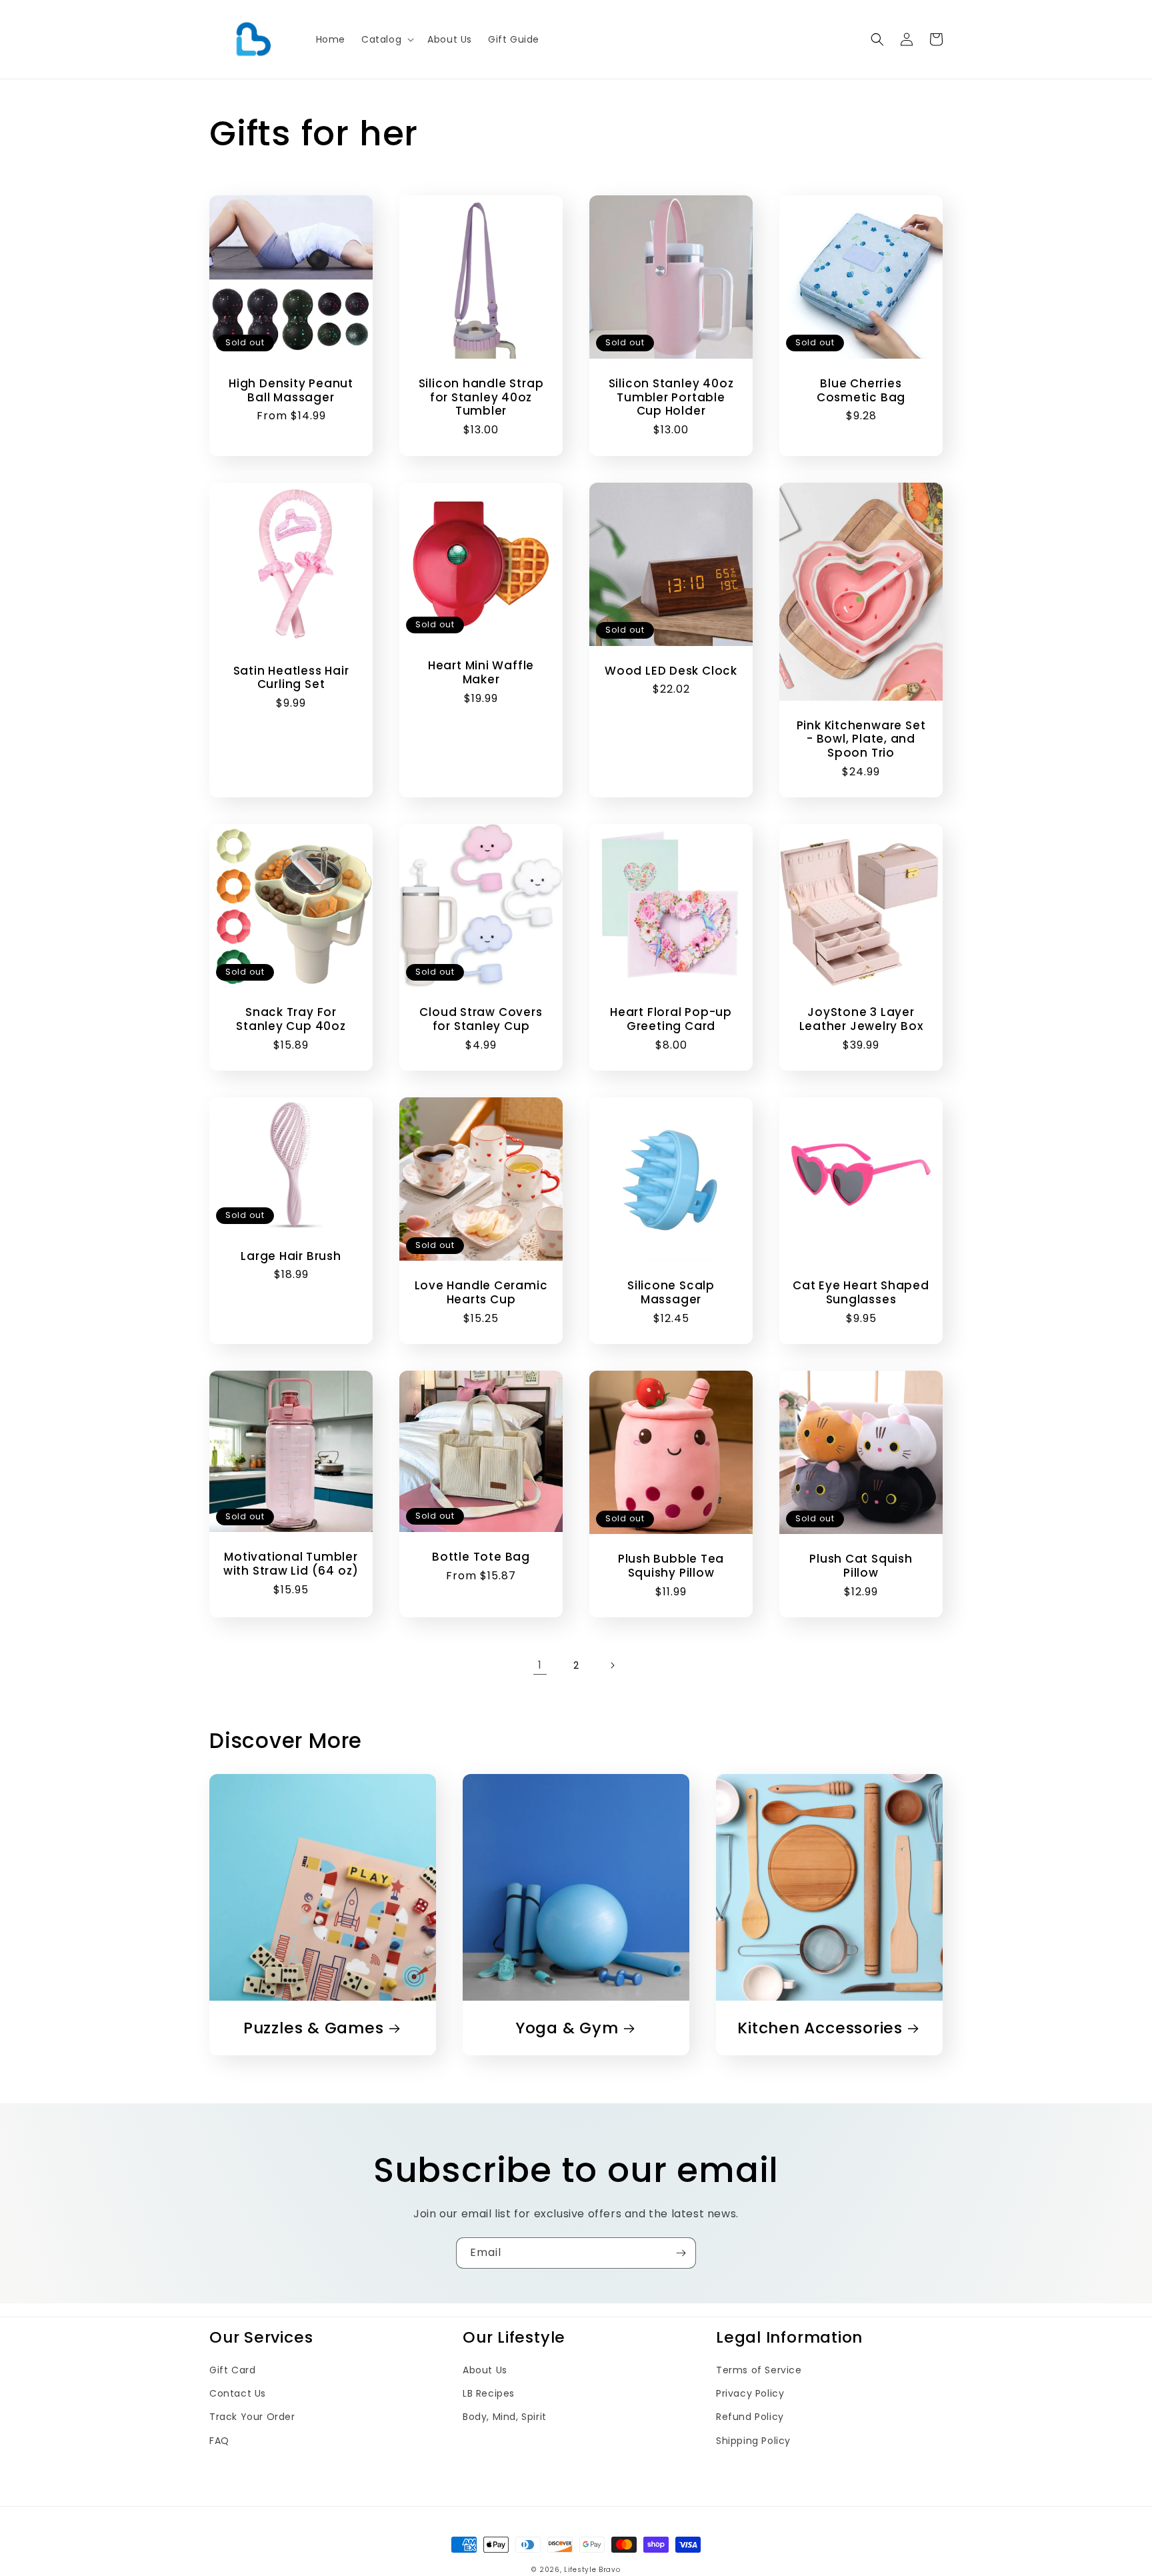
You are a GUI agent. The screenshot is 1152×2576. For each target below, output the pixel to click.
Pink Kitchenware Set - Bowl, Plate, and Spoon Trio (861, 739)
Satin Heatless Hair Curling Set (291, 678)
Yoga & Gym (567, 2028)
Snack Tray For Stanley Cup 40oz (291, 1019)
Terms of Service (759, 2370)
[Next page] (612, 1665)
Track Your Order (252, 2417)
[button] (386, 39)
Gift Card (232, 2370)
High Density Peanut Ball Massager (291, 391)
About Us (485, 2370)
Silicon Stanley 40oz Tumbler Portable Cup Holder (671, 397)
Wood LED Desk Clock (671, 671)
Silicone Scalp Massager (671, 1293)
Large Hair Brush (291, 1256)
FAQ (219, 2441)
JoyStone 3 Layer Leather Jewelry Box (861, 1019)
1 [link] (540, 1665)
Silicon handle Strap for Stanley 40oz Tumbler (481, 397)
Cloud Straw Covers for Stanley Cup (481, 1019)
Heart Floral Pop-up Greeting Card (671, 1019)
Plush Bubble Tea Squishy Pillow (671, 1566)
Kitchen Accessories (820, 2028)
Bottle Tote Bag (481, 1557)
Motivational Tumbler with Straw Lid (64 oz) (291, 1564)
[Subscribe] (681, 2253)
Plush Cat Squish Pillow (861, 1566)
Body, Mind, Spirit (505, 2417)
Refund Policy (750, 2417)
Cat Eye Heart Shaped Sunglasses (861, 1293)
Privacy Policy (750, 2393)
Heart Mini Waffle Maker (481, 673)
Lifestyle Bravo (592, 2570)
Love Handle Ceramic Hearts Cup (481, 1293)
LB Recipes (489, 2393)
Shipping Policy (753, 2441)
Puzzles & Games (314, 2028)
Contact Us (238, 2393)
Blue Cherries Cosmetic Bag (861, 391)
